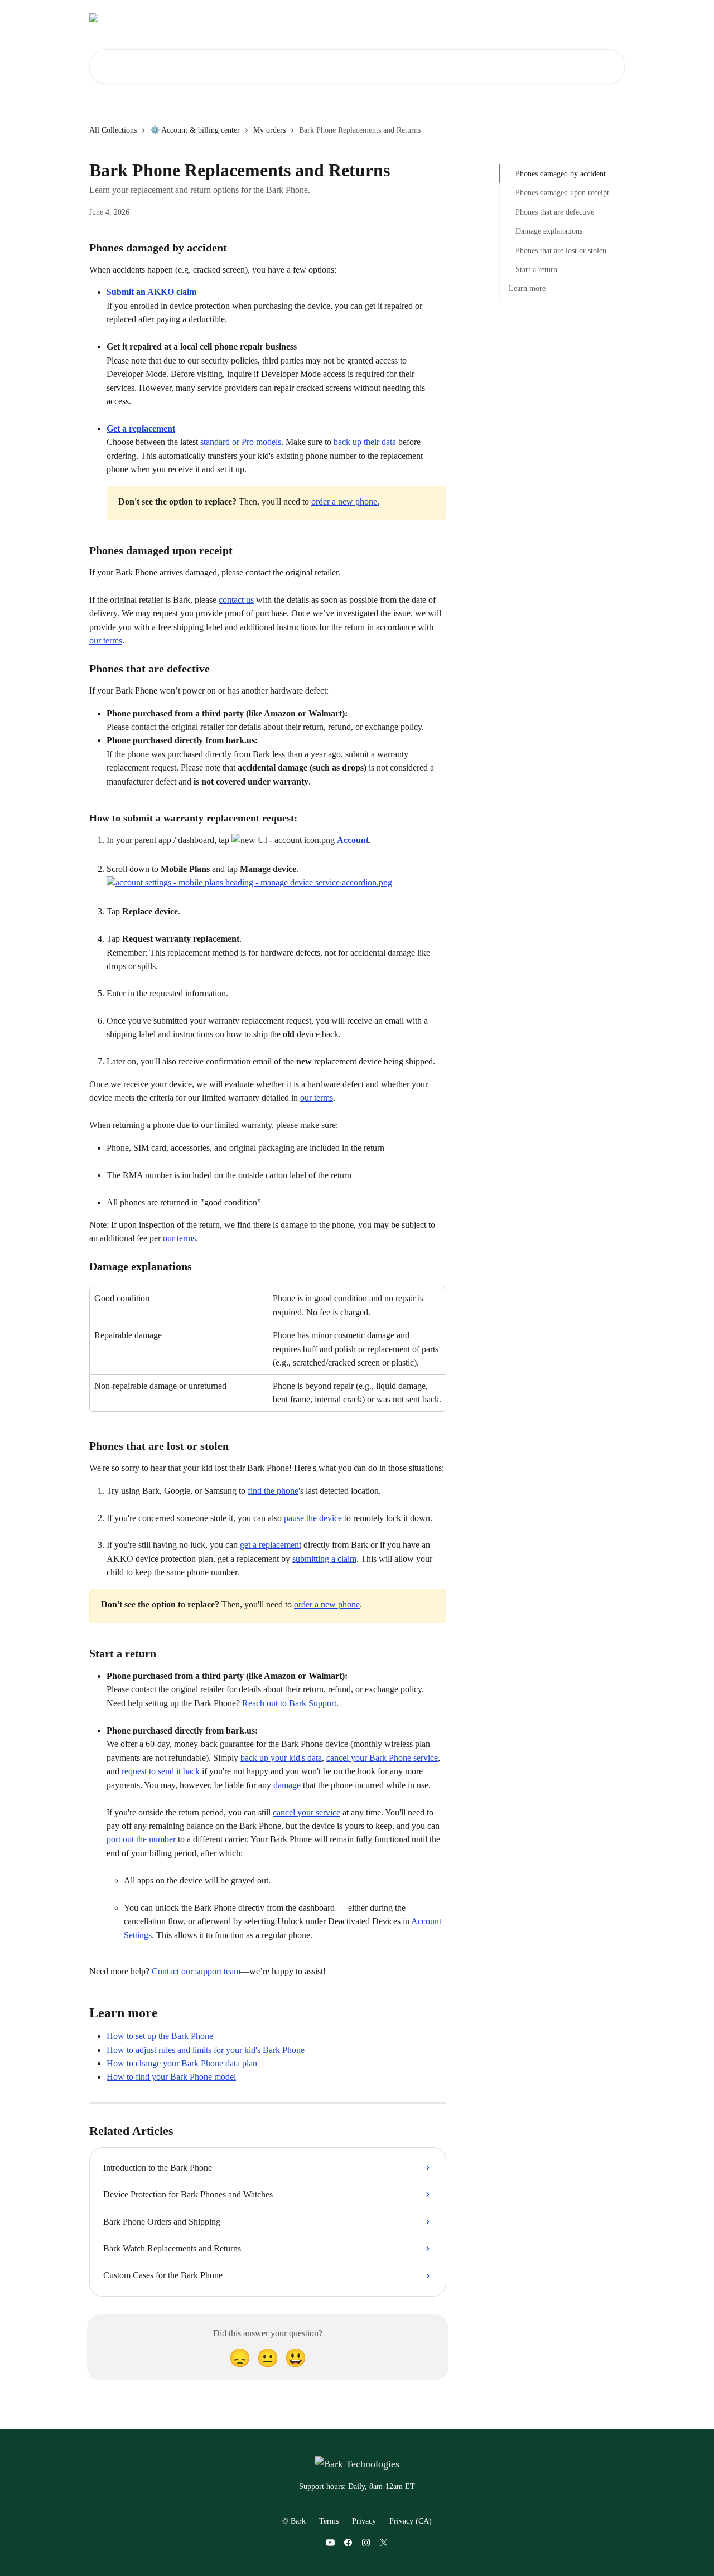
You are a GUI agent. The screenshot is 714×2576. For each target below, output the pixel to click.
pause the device (313, 1518)
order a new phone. (345, 502)
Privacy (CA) (411, 2521)
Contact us (483, 18)
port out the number (141, 1839)
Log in (441, 18)
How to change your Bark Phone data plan (182, 2063)
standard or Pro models (241, 442)
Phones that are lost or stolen (561, 250)
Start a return (536, 270)
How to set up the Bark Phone (160, 2036)
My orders (269, 130)
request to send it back (161, 1771)
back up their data (365, 442)
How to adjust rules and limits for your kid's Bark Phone (206, 2050)
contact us (236, 600)
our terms (106, 640)
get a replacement (271, 1545)
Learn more (527, 289)
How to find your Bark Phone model (171, 2077)
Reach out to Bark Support (289, 1703)
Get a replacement (141, 428)
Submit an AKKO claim (151, 292)
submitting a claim (324, 1559)
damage (287, 1785)
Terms (329, 2521)
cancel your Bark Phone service (382, 1758)
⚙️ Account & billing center (195, 130)
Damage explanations (549, 231)
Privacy (364, 2521)
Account (353, 840)
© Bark (294, 2521)
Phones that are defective (555, 212)
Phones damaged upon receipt (562, 193)
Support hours (539, 18)
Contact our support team (196, 1971)
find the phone (273, 1491)
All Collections (113, 130)
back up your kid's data (281, 1758)
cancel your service (307, 1812)
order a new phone (327, 1604)
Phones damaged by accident (561, 174)
